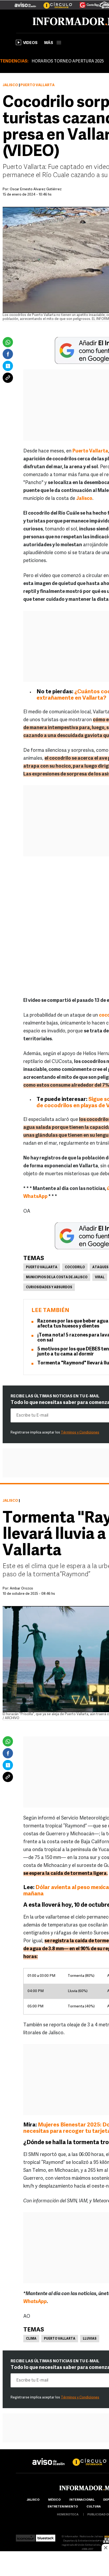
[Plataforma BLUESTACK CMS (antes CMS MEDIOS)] (46, 2537)
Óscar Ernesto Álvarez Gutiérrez (36, 189)
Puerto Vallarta (42, 1267)
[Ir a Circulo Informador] (54, 3)
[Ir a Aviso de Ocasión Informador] (25, 3)
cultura (94, 2507)
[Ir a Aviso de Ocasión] (49, 2458)
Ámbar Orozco (21, 1589)
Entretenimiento (63, 2507)
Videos (30, 43)
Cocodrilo (75, 1267)
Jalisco (10, 85)
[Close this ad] (105, 2548)
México (54, 2500)
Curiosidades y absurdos (49, 1287)
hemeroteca (68, 2515)
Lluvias (90, 2339)
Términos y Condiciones (80, 1433)
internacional (82, 2500)
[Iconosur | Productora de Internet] (26, 2537)
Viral (100, 1277)
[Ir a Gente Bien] (86, 3)
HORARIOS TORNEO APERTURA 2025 (68, 61)
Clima (31, 2339)
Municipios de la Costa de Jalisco (57, 1277)
